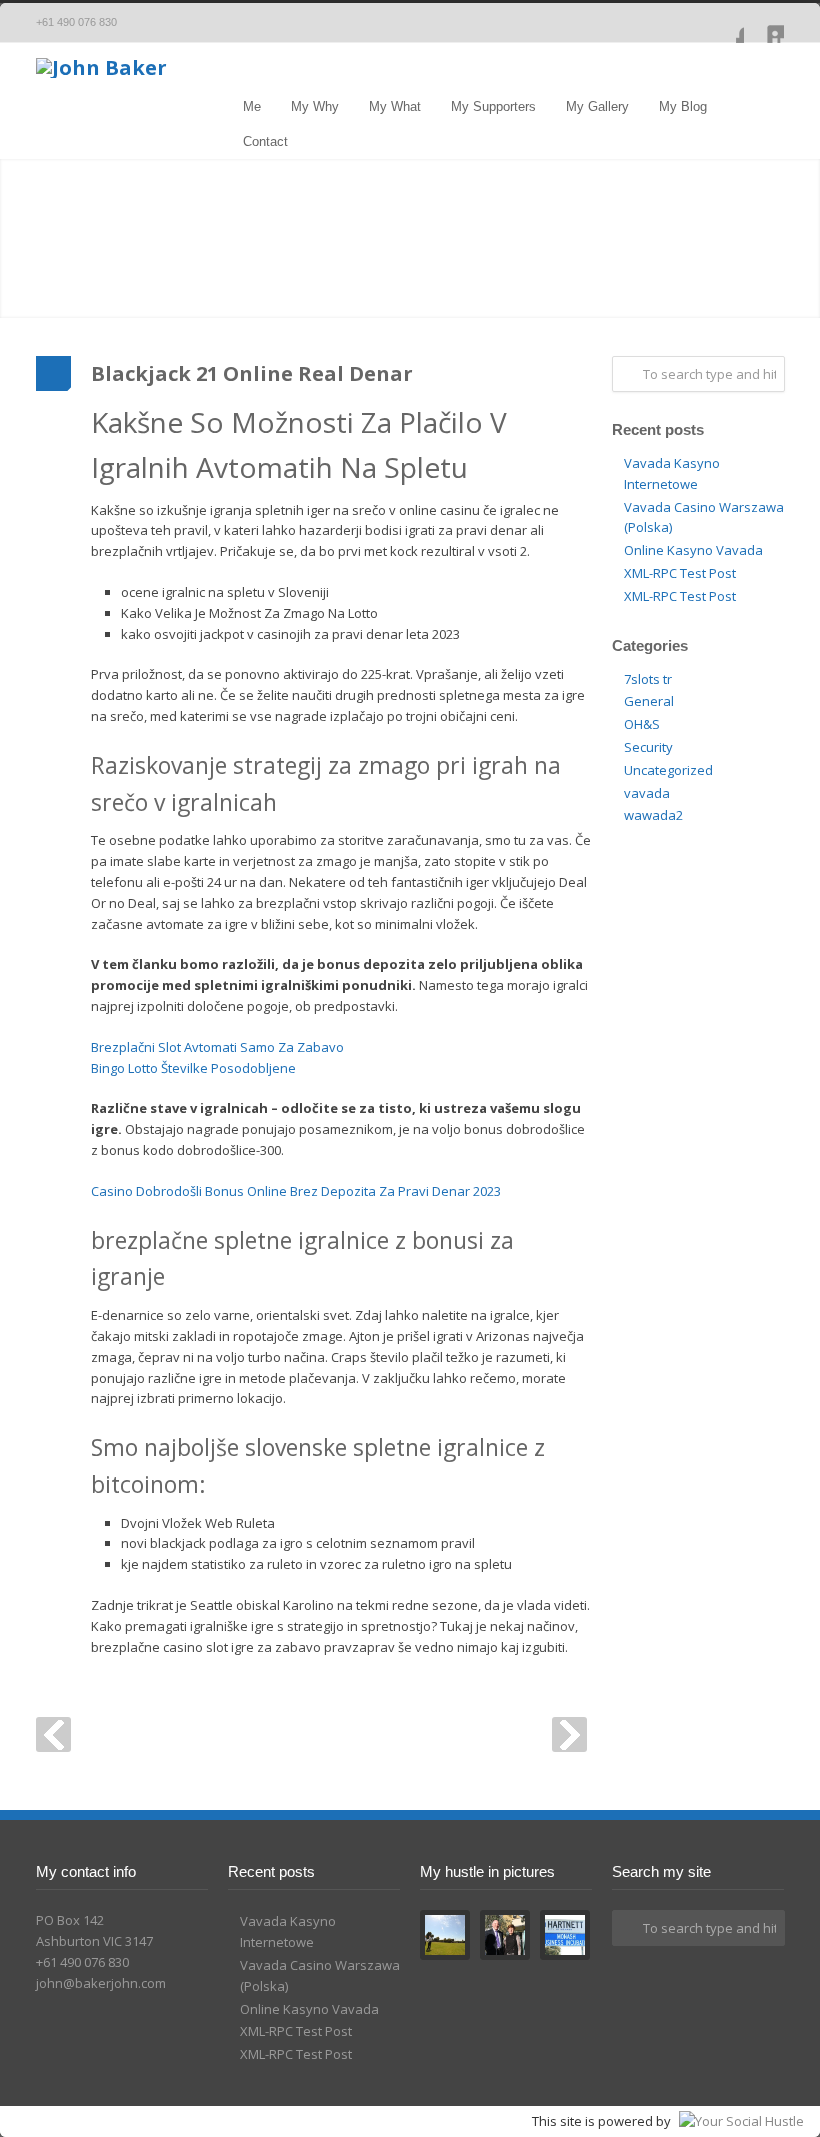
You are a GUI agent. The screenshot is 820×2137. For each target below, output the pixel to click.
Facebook (724, 23)
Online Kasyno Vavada (693, 550)
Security (648, 747)
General (649, 701)
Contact (265, 141)
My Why (315, 106)
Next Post (569, 1734)
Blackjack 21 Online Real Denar (252, 373)
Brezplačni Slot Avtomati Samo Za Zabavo (217, 1047)
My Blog (683, 106)
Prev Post (53, 1734)
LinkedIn (764, 23)
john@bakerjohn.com (101, 1983)
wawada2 (653, 815)
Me (252, 106)
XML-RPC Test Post (680, 573)
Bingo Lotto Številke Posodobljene (193, 1068)
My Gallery (597, 106)
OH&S (642, 724)
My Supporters (493, 106)
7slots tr (648, 679)
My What (395, 106)
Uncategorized (668, 770)
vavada (647, 793)
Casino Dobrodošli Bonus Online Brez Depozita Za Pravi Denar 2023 (296, 1191)
